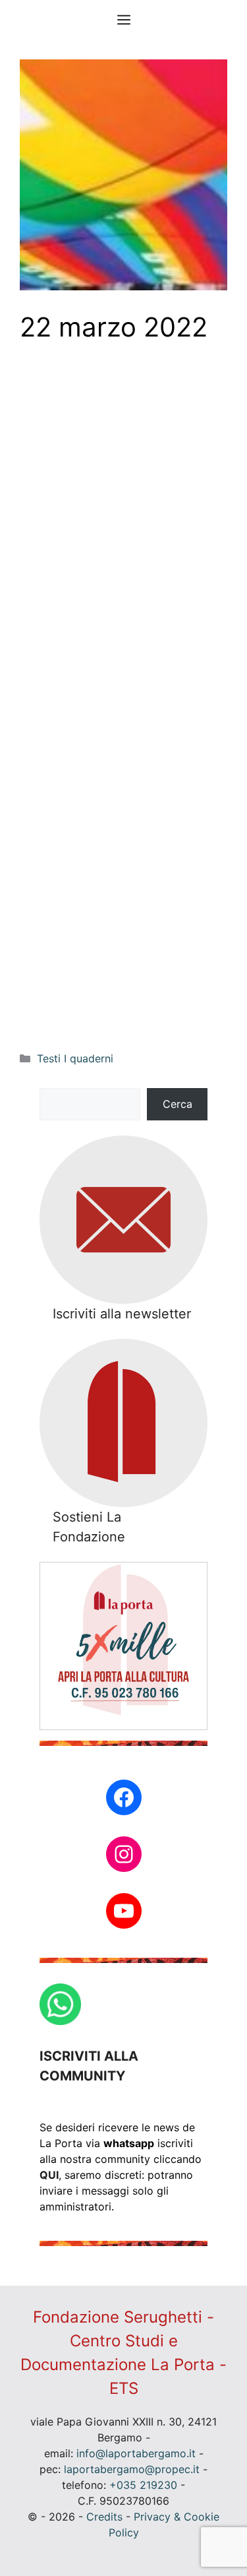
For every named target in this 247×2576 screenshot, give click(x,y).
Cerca (178, 1104)
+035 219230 (143, 2485)
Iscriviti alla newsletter (122, 1314)
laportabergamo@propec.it (132, 2469)
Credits (104, 2517)
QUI (49, 2175)
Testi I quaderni (75, 1058)
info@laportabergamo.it (136, 2453)
